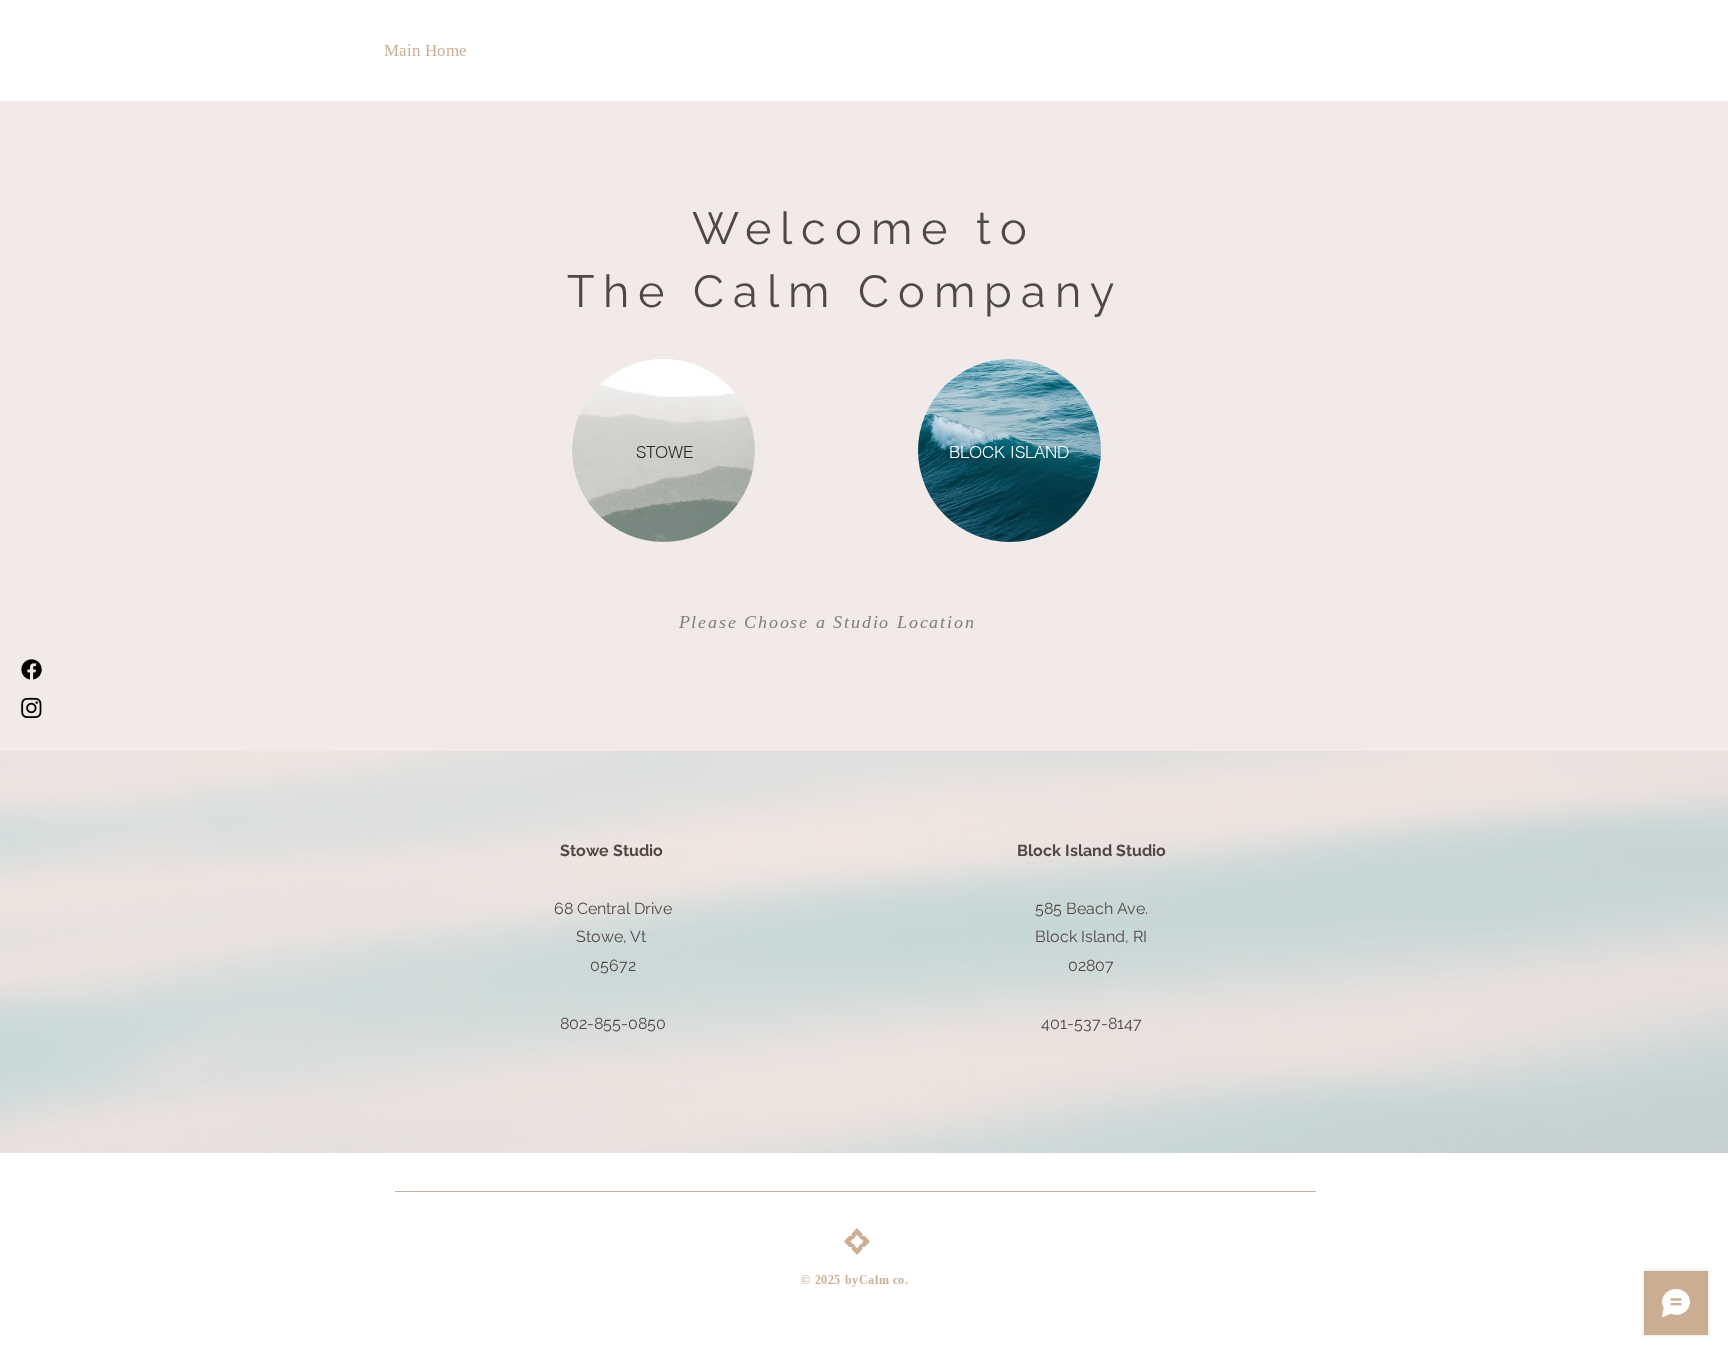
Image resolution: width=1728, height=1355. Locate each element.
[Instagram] (31, 707)
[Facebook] (31, 669)
